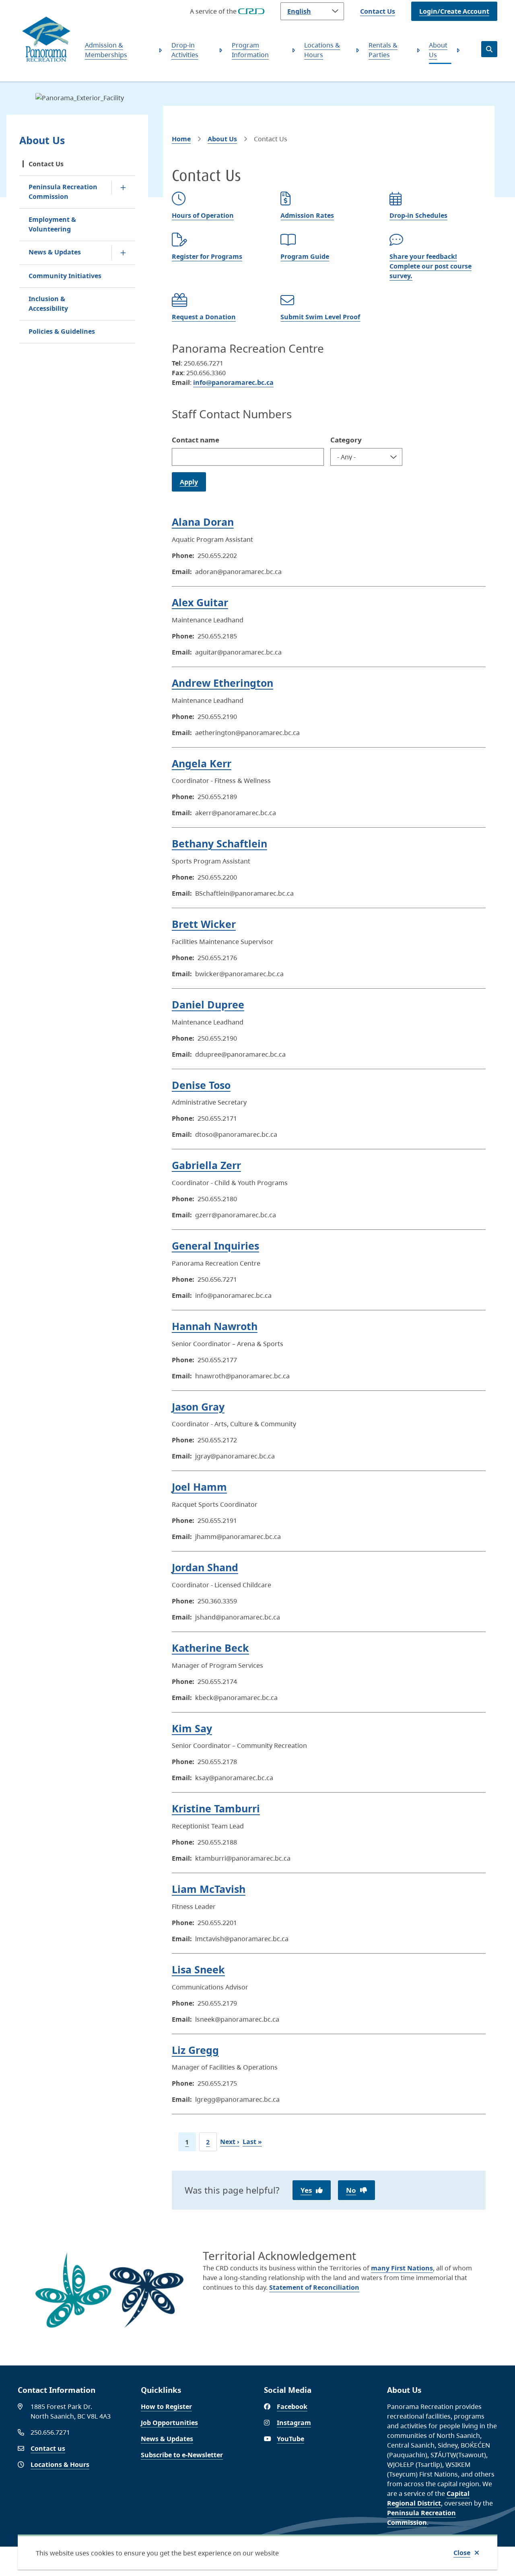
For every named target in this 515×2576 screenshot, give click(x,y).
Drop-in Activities (185, 50)
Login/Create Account (454, 11)
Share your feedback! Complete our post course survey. (431, 266)
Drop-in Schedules (418, 215)
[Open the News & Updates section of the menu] (123, 253)
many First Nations (402, 2268)
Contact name (196, 440)
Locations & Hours (322, 50)
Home (181, 139)
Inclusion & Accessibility (48, 304)
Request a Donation (204, 317)
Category (346, 440)
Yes (306, 2190)
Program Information (250, 50)
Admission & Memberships (106, 50)
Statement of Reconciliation (314, 2287)
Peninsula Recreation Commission (63, 192)
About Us (438, 50)
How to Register (166, 2407)
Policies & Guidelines (62, 331)
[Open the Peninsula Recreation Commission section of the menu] (123, 188)
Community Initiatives (65, 276)
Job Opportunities (169, 2423)
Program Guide (305, 256)
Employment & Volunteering (52, 224)
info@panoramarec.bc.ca (233, 382)
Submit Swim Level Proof (320, 317)
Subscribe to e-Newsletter (182, 2455)
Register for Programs (207, 256)
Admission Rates (307, 215)
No (351, 2190)
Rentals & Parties (383, 50)
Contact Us (378, 11)
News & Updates (55, 252)
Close (462, 2553)
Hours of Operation (203, 215)
